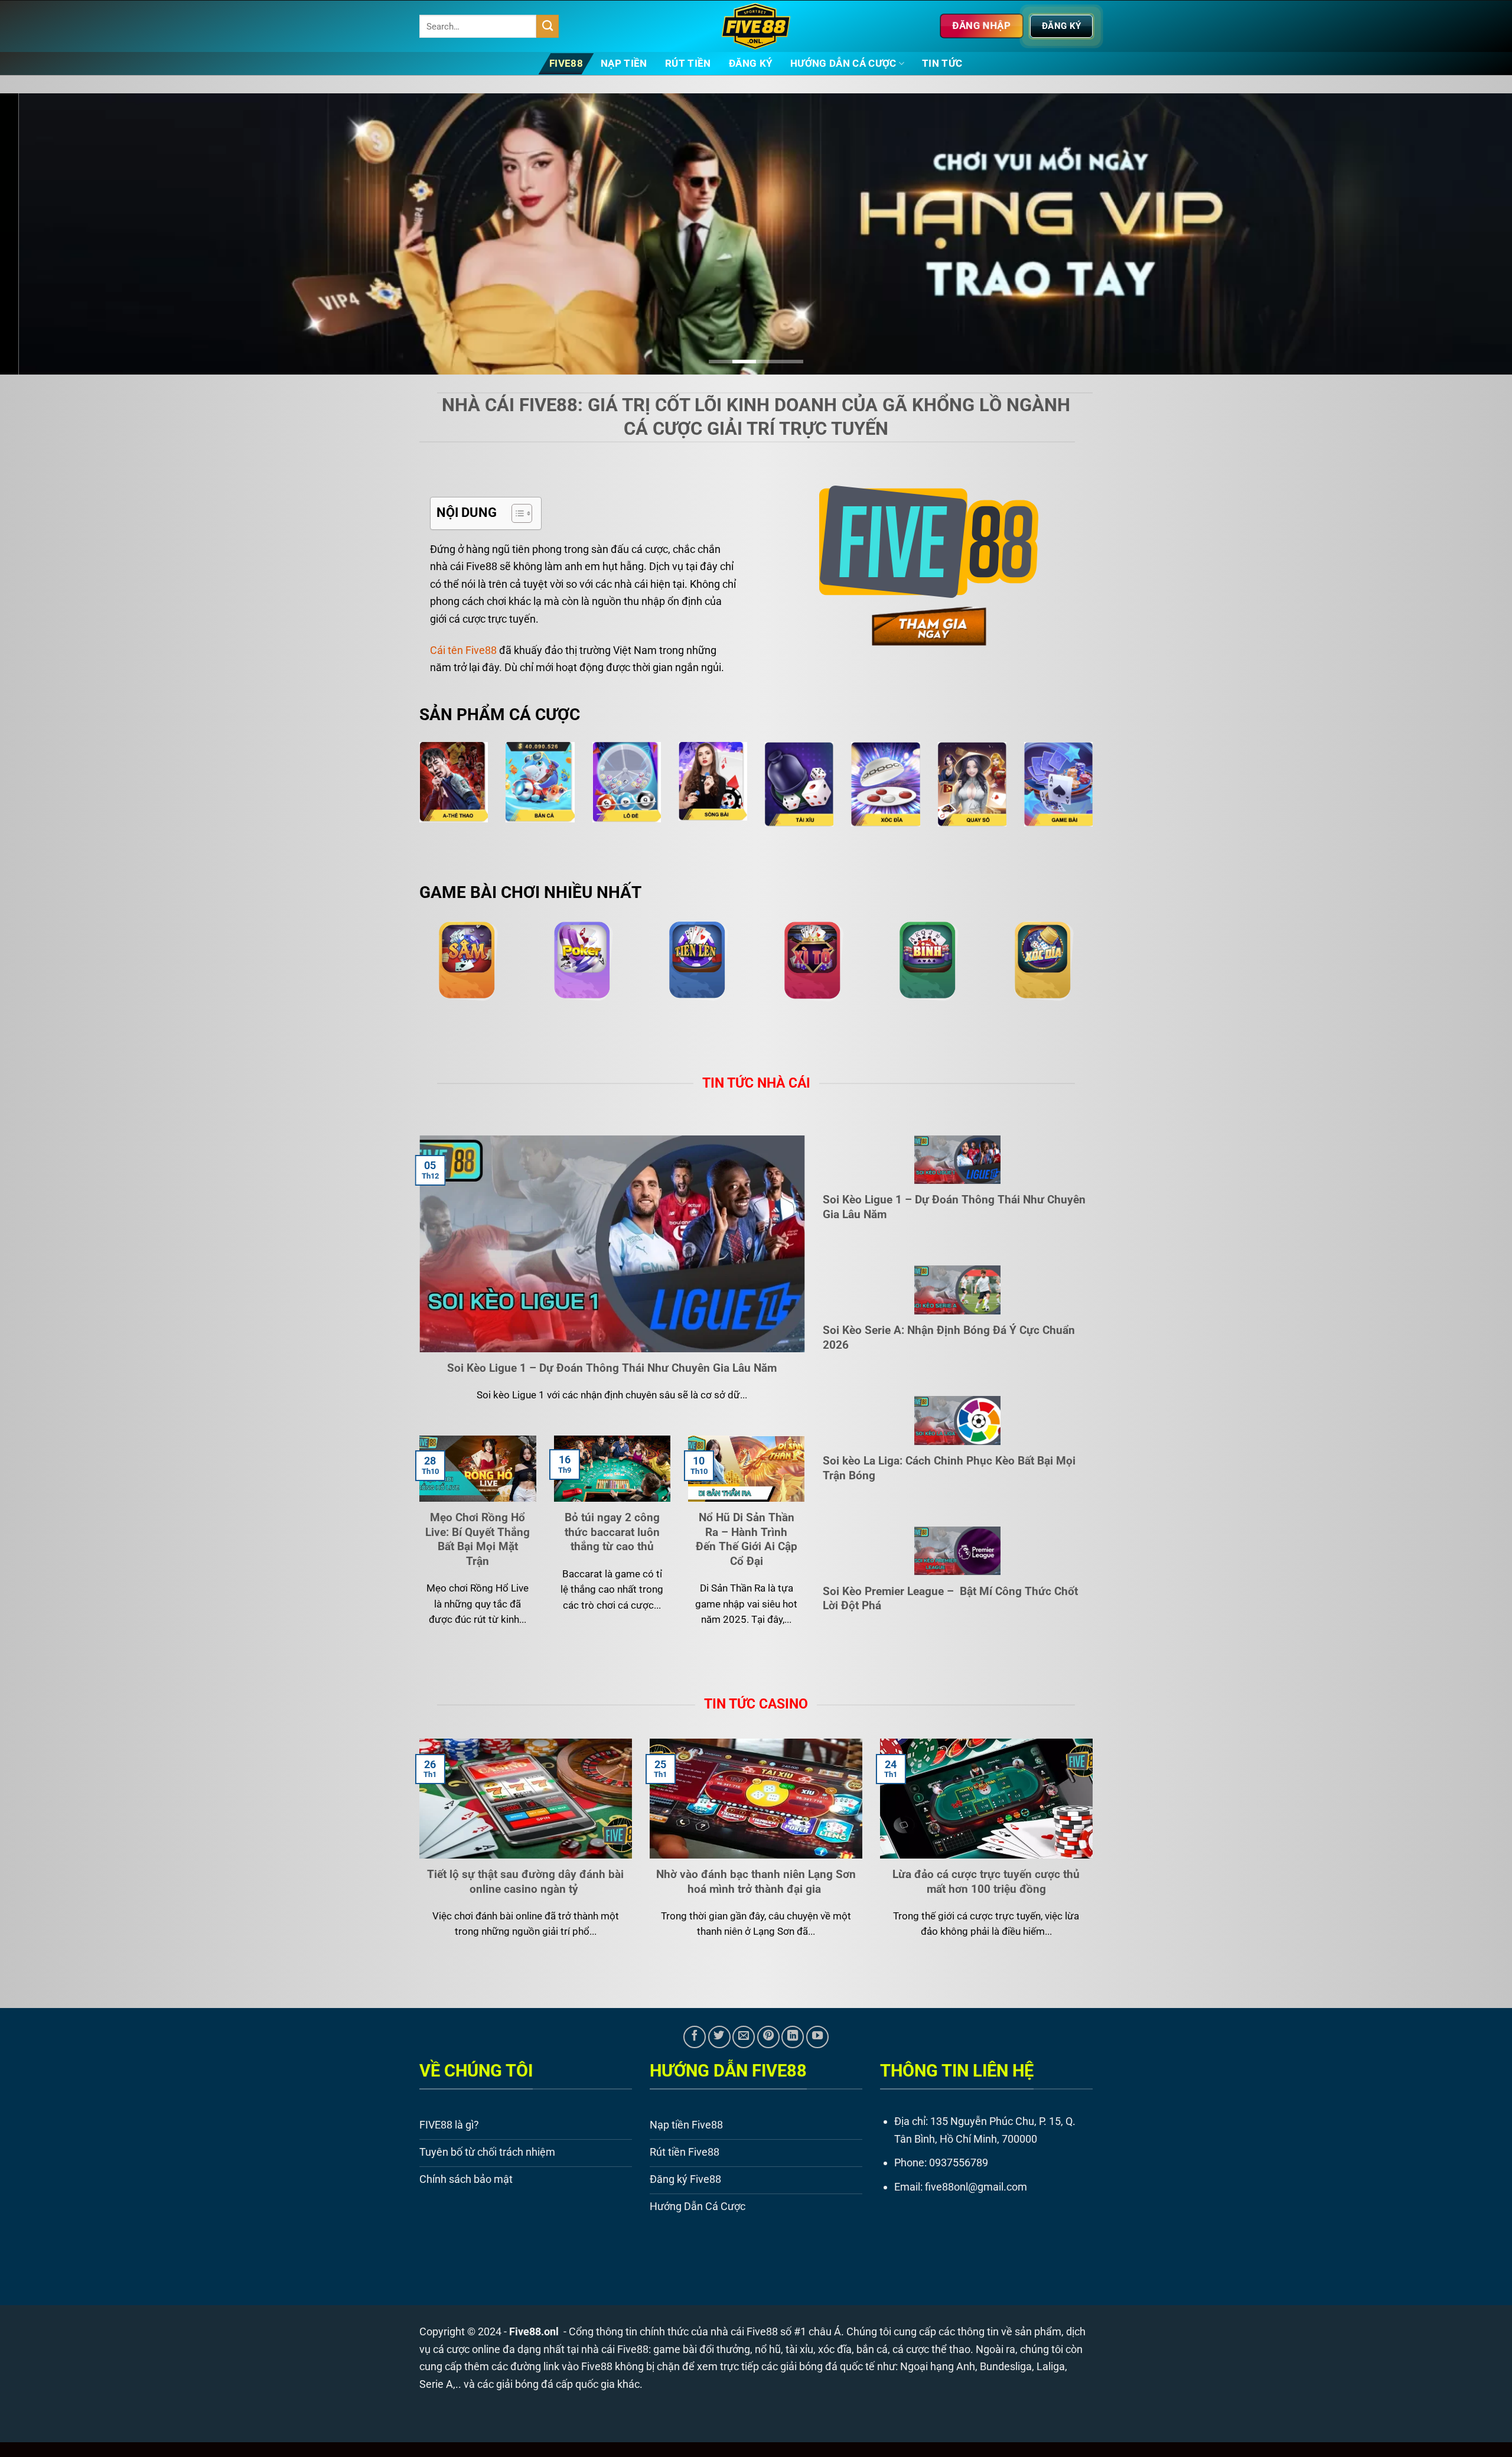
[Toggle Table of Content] (516, 512)
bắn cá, (873, 2349)
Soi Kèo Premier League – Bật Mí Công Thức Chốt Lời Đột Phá (950, 1598)
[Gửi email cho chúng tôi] (744, 2036)
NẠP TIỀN (624, 64)
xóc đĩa (835, 2349)
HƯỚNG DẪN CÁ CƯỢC (843, 64)
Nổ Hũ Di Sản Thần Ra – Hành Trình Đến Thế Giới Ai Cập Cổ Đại (747, 1539)
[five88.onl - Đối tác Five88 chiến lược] (756, 26)
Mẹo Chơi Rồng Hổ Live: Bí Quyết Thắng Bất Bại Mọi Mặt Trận (478, 1539)
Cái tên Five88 (463, 650)
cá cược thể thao (931, 2349)
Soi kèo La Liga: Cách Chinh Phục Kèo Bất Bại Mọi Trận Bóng (949, 1467)
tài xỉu (799, 2349)
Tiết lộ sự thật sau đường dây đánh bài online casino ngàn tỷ (525, 1881)
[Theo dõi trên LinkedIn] (793, 2036)
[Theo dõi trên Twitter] (719, 2036)
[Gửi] (548, 26)
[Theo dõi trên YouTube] (817, 2036)
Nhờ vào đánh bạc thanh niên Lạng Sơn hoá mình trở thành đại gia (756, 1881)
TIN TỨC (942, 64)
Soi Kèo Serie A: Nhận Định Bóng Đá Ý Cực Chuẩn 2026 (949, 1337)
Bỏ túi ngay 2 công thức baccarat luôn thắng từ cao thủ (612, 1532)
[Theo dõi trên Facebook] (695, 2036)
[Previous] (45, 234)
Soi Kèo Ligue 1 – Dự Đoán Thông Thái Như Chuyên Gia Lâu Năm (612, 1367)
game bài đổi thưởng (702, 2349)
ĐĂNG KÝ (751, 64)
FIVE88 (566, 64)
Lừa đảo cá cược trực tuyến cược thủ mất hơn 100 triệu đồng (986, 1881)
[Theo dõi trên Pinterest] (768, 2036)
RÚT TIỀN (688, 64)
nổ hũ (768, 2349)
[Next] (1467, 234)
